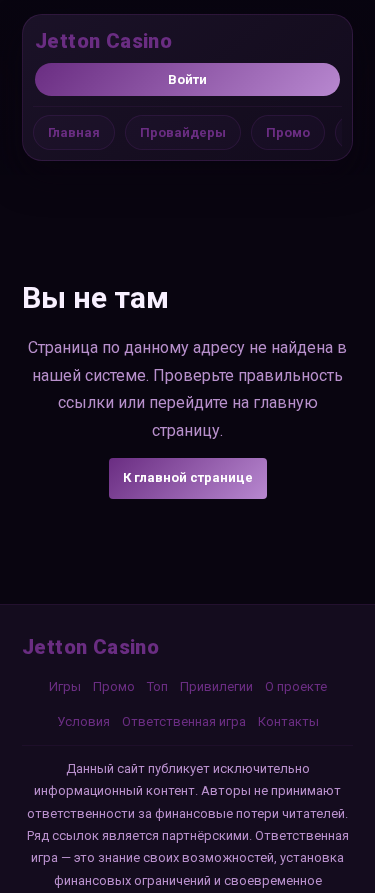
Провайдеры (183, 132)
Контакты (288, 721)
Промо (288, 132)
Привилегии (216, 686)
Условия (83, 721)
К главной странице (188, 477)
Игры (65, 686)
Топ (157, 686)
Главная (74, 132)
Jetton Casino (103, 41)
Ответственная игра (184, 721)
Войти (187, 79)
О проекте (296, 686)
